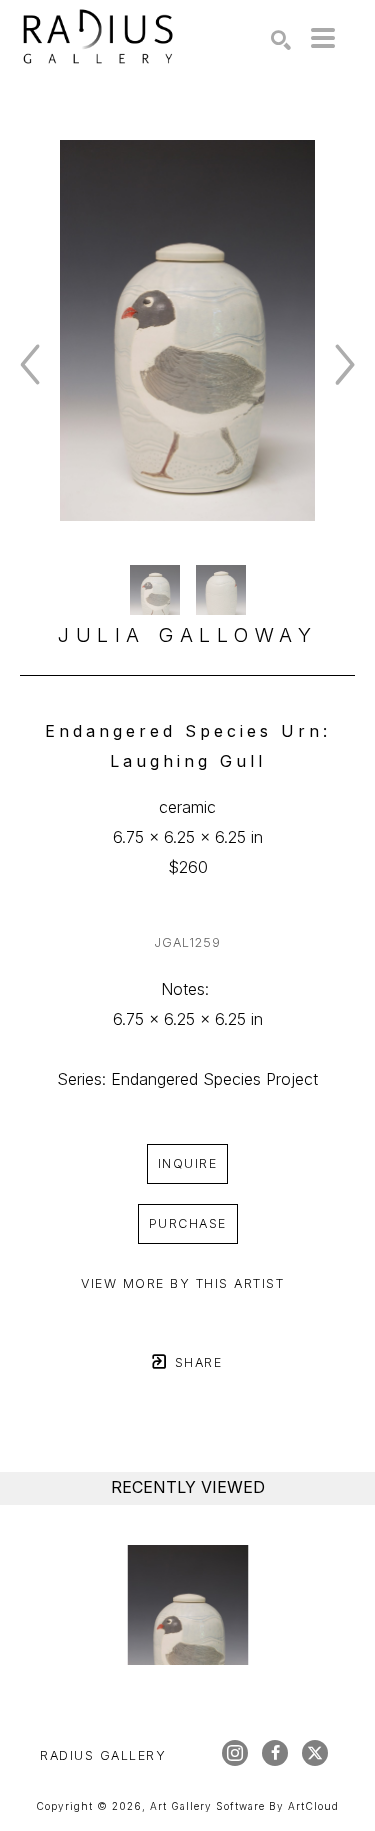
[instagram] (235, 1753)
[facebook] (275, 1753)
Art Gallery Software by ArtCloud (244, 1806)
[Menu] (323, 38)
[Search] (281, 40)
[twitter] (315, 1753)
